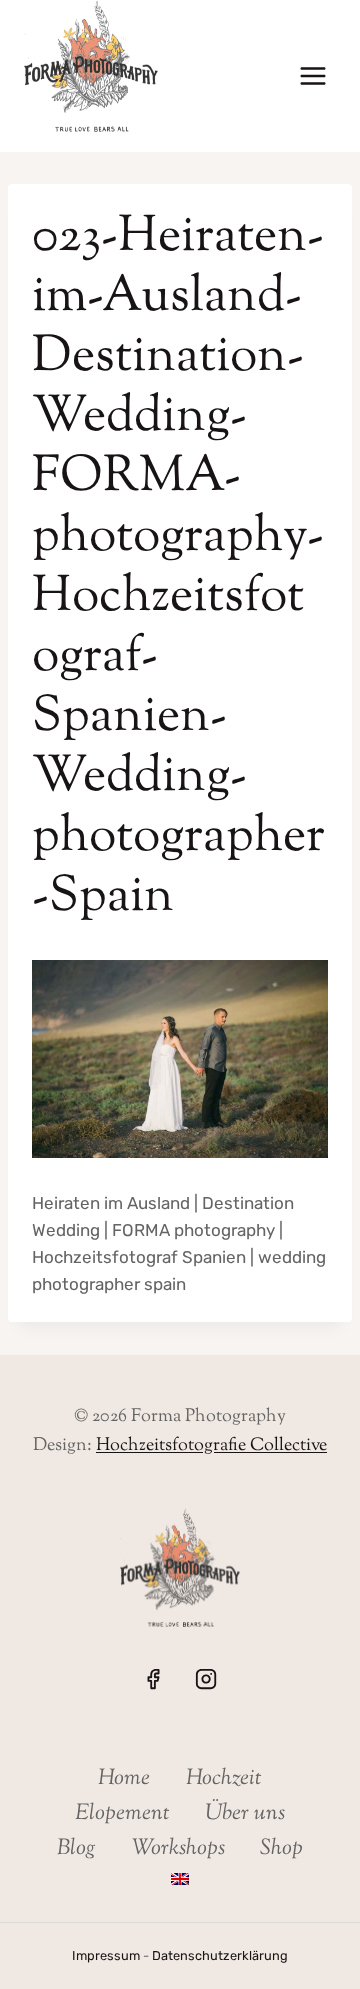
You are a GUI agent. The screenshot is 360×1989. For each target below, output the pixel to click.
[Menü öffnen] (312, 76)
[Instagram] (206, 1679)
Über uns (245, 1814)
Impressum (106, 1955)
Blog (76, 1849)
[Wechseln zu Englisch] (179, 1879)
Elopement (122, 1814)
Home (124, 1779)
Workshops (178, 1849)
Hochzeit (224, 1779)
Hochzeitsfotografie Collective (211, 1446)
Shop (281, 1849)
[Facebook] (153, 1679)
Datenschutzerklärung (220, 1955)
